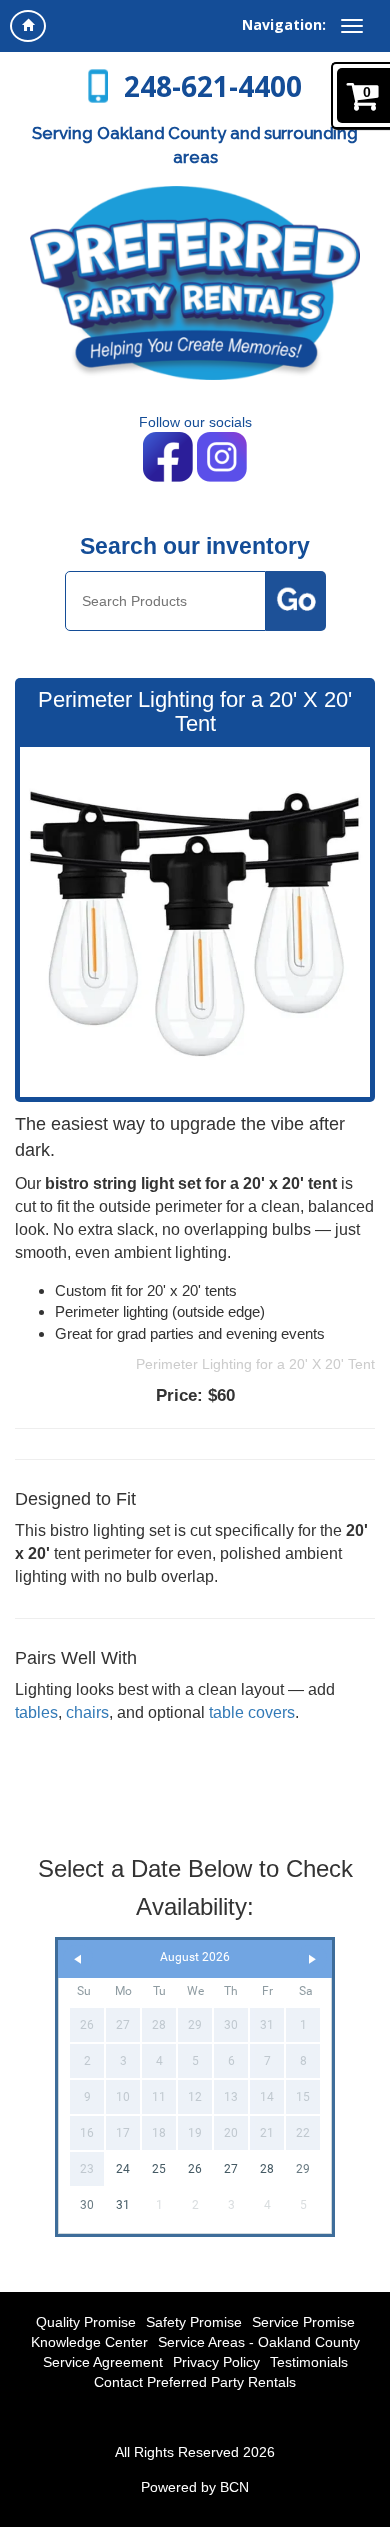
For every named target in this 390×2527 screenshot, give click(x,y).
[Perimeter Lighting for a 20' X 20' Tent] (195, 922)
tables (36, 1712)
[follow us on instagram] (222, 456)
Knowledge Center (89, 2342)
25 (159, 2169)
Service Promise (303, 2322)
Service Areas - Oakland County (259, 2342)
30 (87, 2205)
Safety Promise (194, 2322)
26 (195, 2169)
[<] (78, 1959)
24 (123, 2169)
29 (303, 2169)
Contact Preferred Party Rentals (195, 2382)
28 (267, 2169)
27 (231, 2169)
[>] (312, 1959)
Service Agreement (103, 2362)
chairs (87, 1712)
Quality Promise (86, 2322)
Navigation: (284, 24)
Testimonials (309, 2362)
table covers (252, 1712)
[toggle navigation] (352, 26)
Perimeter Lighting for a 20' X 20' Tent (255, 1364)
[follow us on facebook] (170, 456)
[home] (28, 26)
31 (123, 2205)
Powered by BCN (195, 2487)
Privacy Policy (216, 2362)
